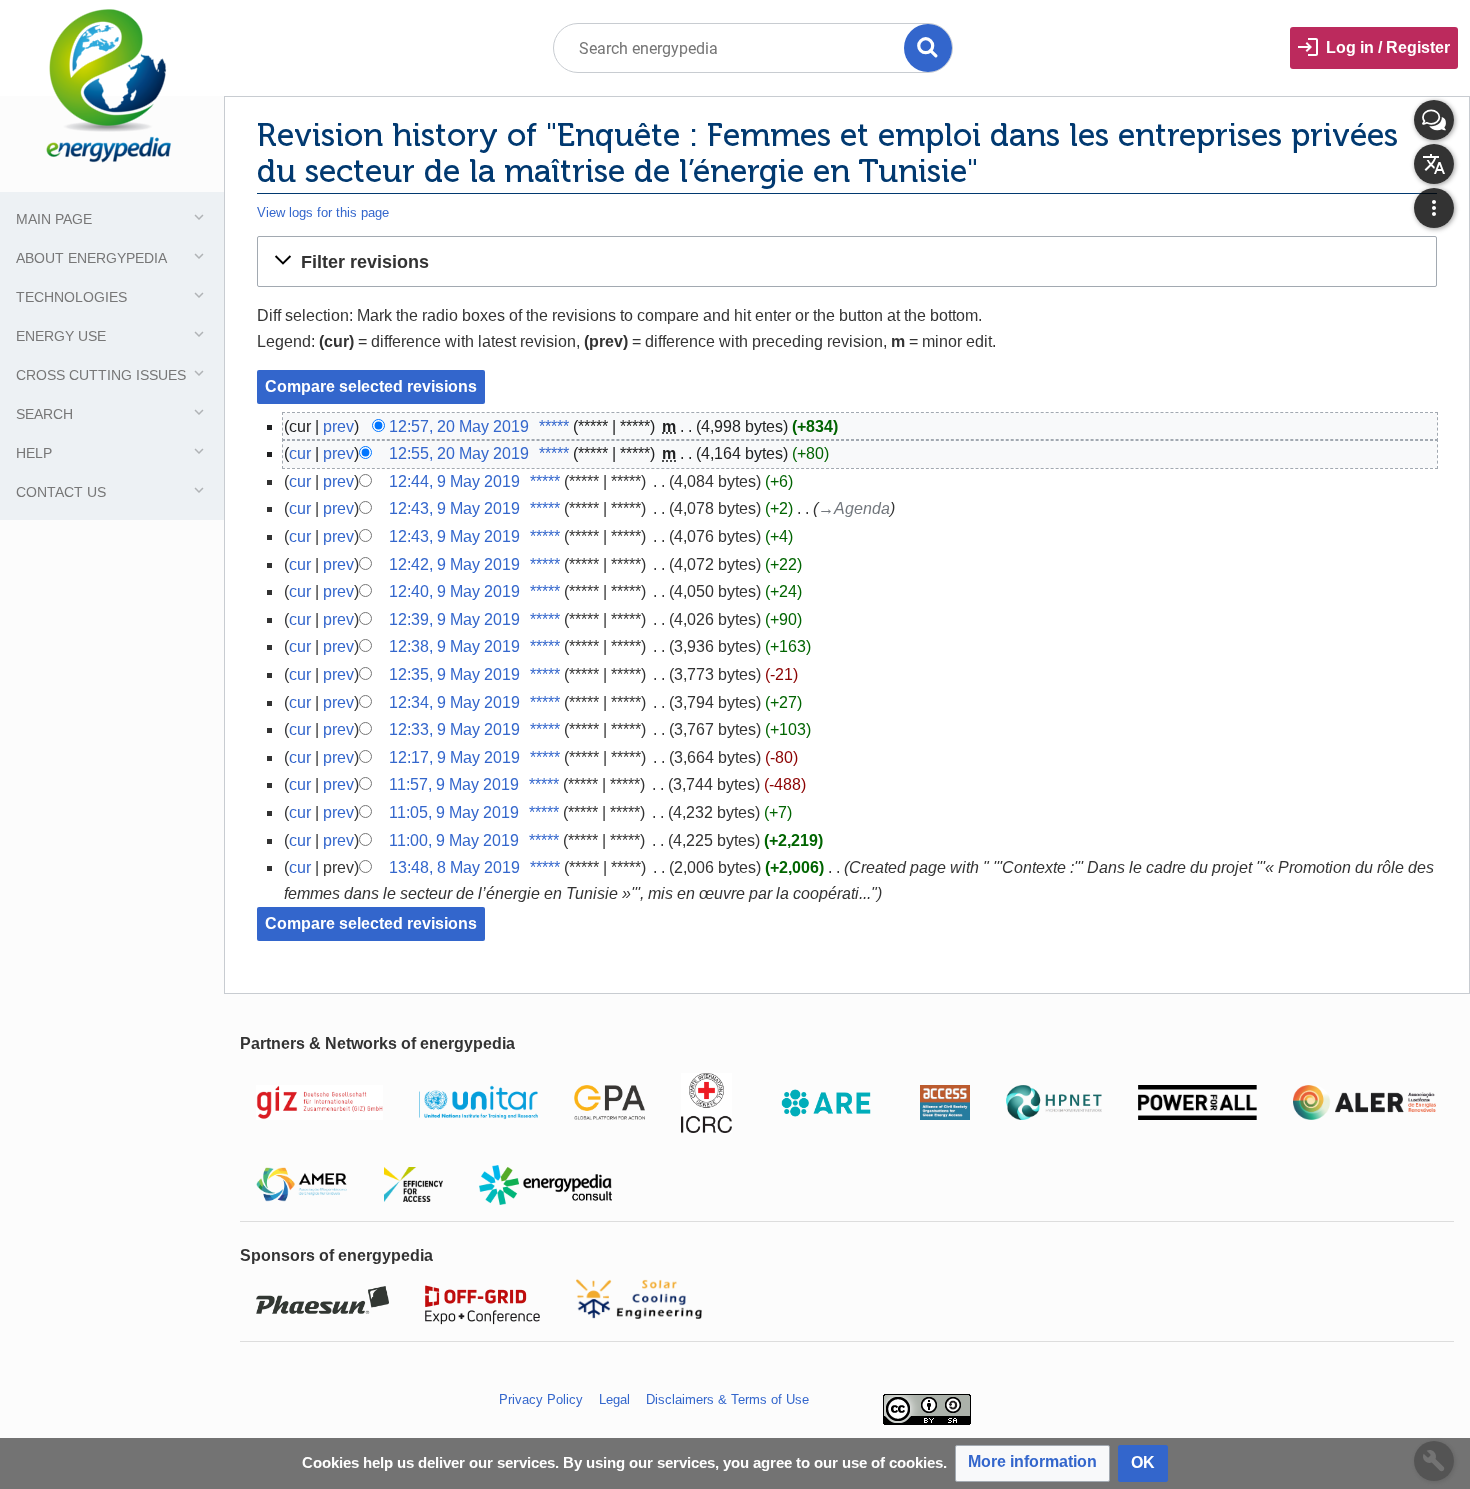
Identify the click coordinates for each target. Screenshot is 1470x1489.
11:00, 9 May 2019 (454, 840)
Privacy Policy (541, 1399)
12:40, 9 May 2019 (454, 591)
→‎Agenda (854, 508)
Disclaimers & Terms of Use (727, 1399)
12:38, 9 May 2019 (454, 646)
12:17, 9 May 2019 (454, 757)
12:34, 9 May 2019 (454, 702)
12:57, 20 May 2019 (459, 426)
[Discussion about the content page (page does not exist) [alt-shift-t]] (1434, 120)
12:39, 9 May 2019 (454, 619)
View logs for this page (323, 212)
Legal (614, 1399)
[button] (847, 261)
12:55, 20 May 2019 (459, 453)
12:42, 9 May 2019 (454, 564)
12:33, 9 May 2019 (454, 729)
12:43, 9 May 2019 (454, 508)
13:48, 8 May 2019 (454, 867)
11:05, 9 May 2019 (454, 812)
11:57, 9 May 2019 (454, 784)
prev (338, 426)
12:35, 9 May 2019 (454, 674)
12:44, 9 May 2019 (454, 481)
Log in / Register (1388, 47)
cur (300, 453)
